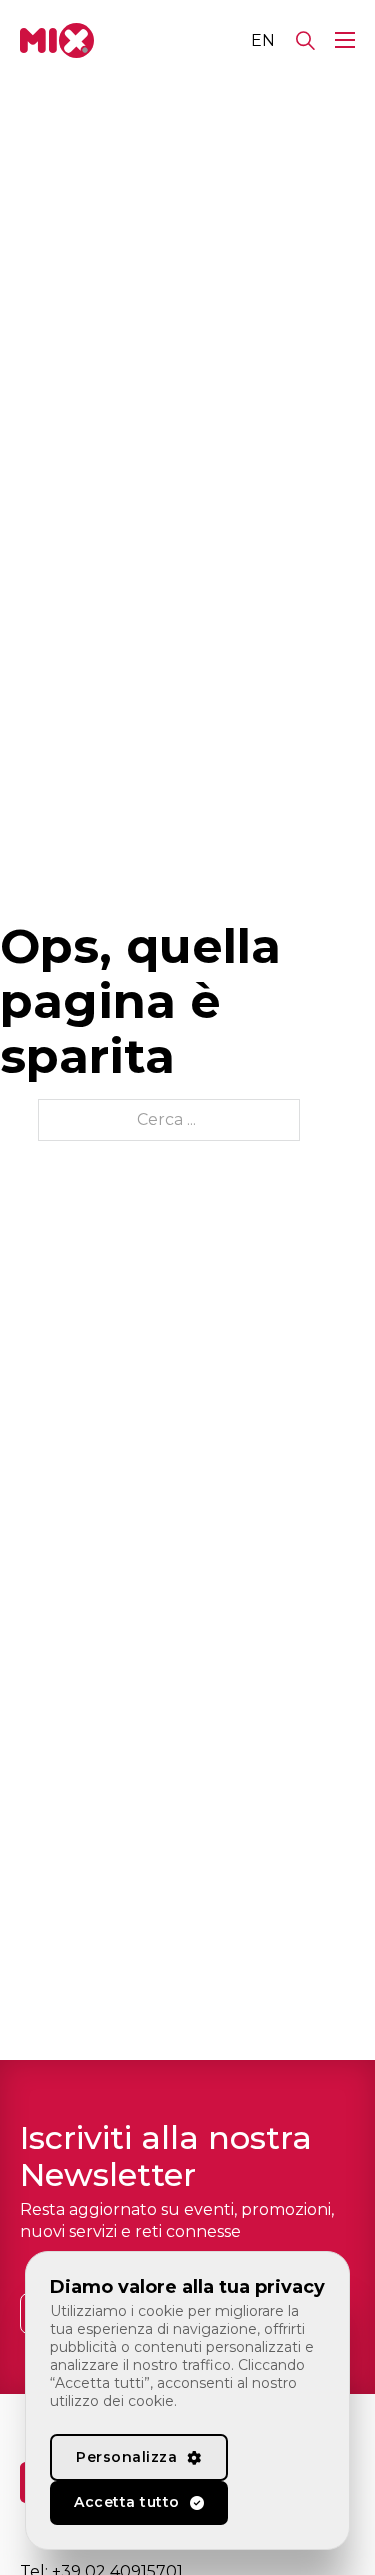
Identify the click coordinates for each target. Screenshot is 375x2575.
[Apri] (305, 40)
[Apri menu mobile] (345, 40)
